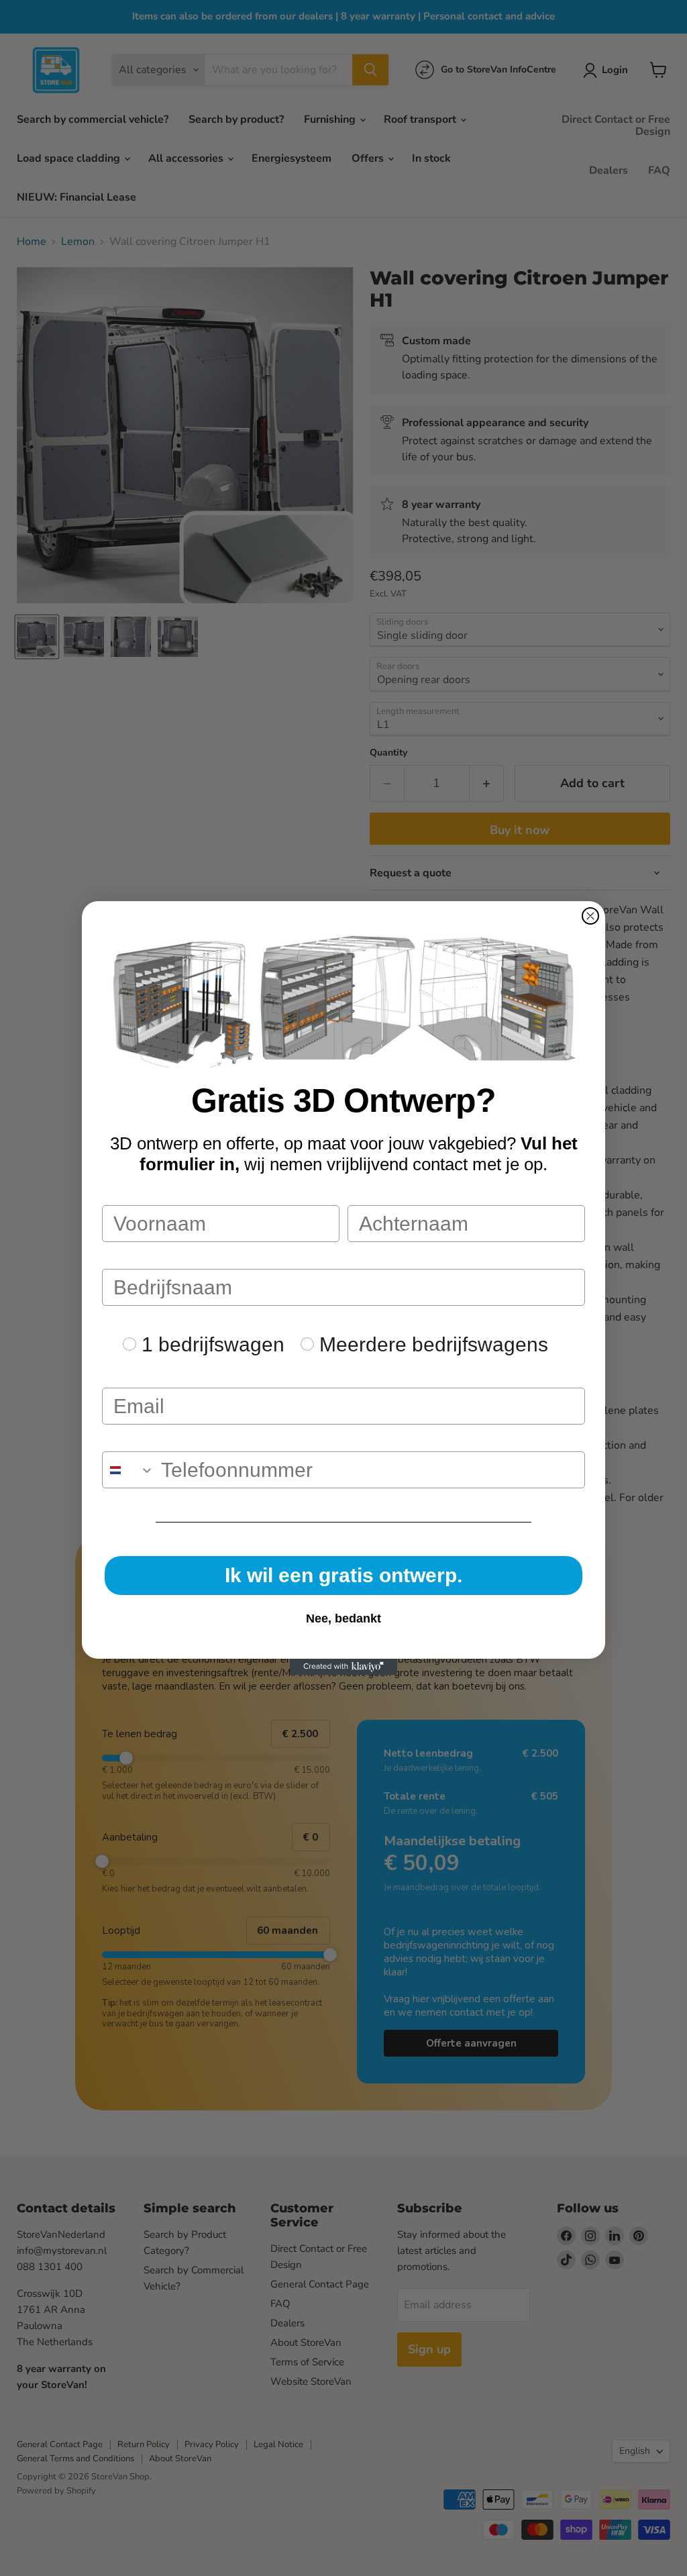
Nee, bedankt (343, 1618)
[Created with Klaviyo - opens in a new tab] (343, 1667)
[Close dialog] (590, 916)
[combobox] (128, 1470)
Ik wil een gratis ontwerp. (343, 1575)
